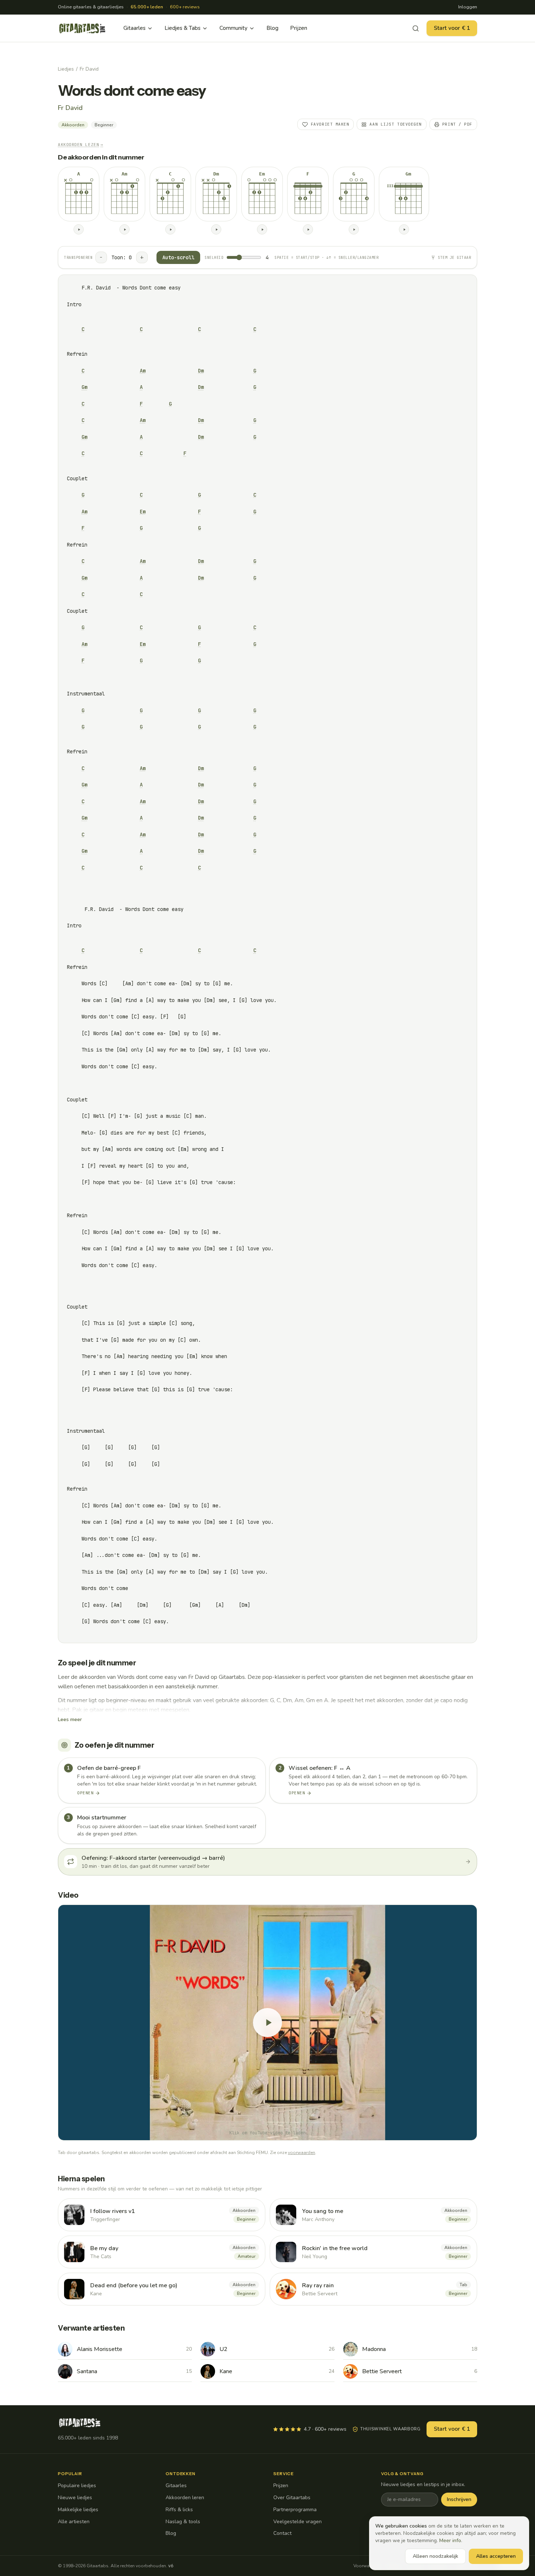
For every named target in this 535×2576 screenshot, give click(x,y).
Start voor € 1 (452, 28)
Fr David (89, 69)
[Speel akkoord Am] (124, 229)
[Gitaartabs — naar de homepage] (82, 28)
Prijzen (299, 28)
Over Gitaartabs (292, 2498)
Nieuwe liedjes (75, 2498)
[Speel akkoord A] (79, 229)
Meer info (450, 2541)
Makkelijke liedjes (78, 2510)
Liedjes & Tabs (183, 28)
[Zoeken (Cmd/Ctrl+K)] (416, 28)
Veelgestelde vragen (298, 2522)
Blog (272, 28)
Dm (201, 371)
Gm (84, 387)
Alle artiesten (74, 2522)
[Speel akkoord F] (308, 229)
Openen (85, 1793)
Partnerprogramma (295, 2510)
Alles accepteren (496, 2556)
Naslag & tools (183, 2522)
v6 (171, 2566)
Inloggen (468, 7)
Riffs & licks (179, 2510)
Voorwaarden (367, 2566)
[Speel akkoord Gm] (404, 229)
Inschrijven (459, 2499)
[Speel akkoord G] (354, 229)
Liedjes (66, 69)
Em (143, 512)
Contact (282, 2533)
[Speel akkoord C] (170, 229)
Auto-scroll (178, 257)
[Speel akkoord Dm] (216, 229)
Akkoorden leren (185, 2498)
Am (143, 371)
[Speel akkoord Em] (262, 229)
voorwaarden (302, 2153)
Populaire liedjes (77, 2486)
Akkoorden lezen (81, 145)
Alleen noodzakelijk (435, 2556)
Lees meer (70, 1719)
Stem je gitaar (454, 258)
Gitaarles (134, 28)
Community (233, 28)
